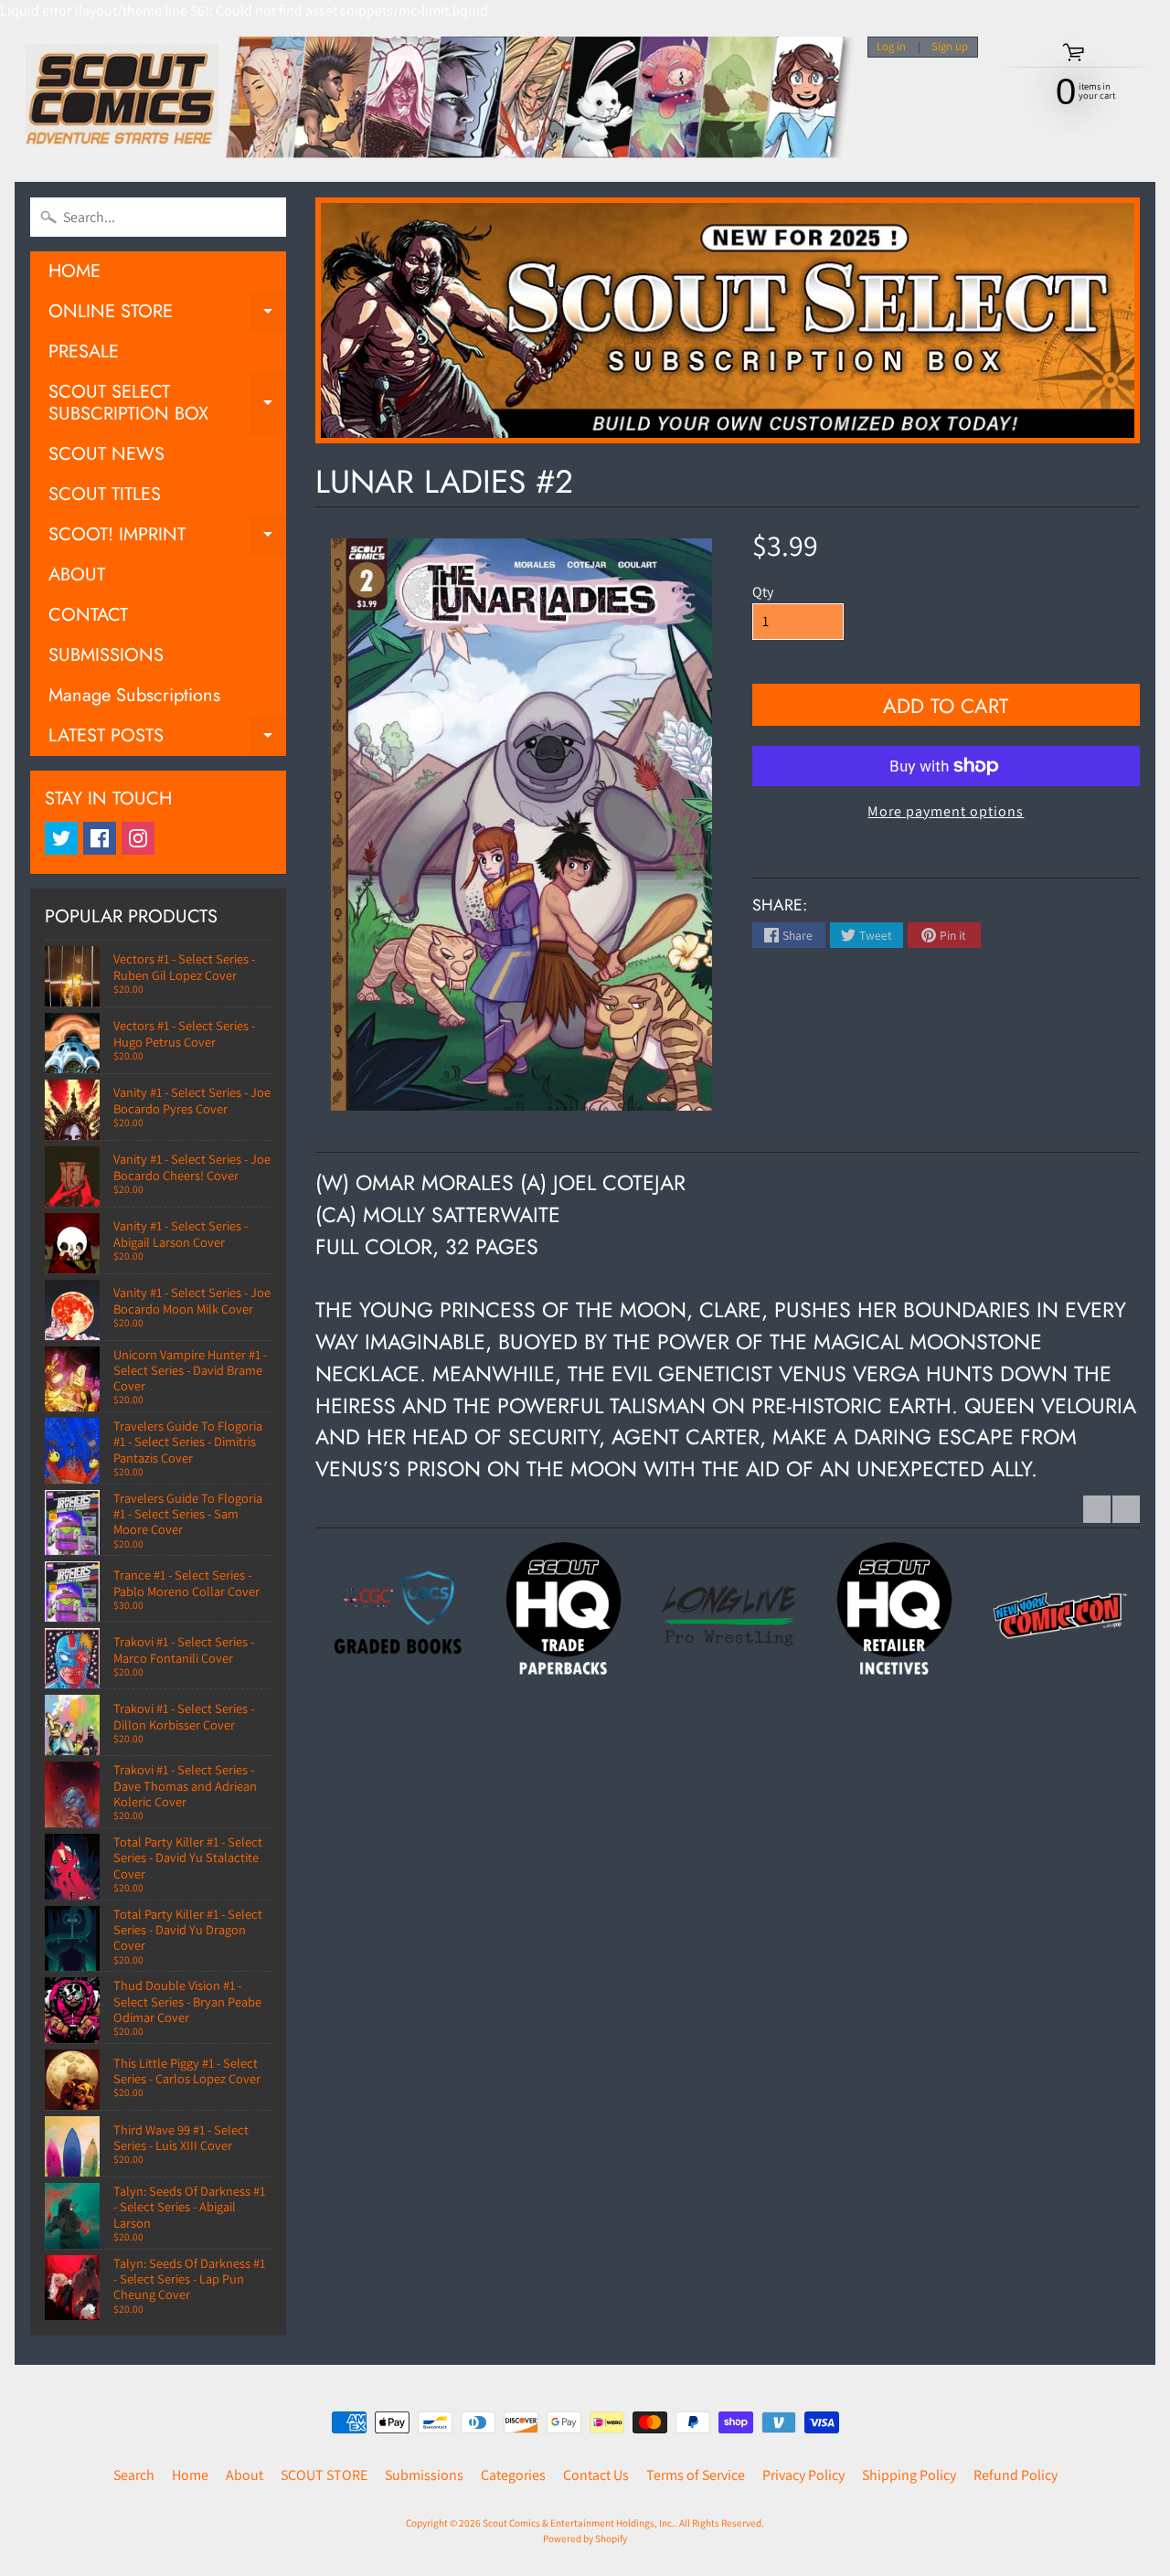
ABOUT (77, 575)
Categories (513, 2475)
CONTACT (88, 615)
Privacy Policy (803, 2475)
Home (190, 2475)
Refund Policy (1016, 2475)
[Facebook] (100, 838)
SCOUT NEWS (106, 454)
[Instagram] (138, 838)
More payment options (946, 811)
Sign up (950, 47)
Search (134, 2475)
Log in (891, 47)
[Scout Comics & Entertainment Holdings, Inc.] (434, 102)
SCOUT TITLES (105, 494)
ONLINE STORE (167, 315)
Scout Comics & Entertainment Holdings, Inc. (579, 2523)
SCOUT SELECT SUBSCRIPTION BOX (167, 404)
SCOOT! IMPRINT (167, 538)
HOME (74, 271)
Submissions (424, 2475)
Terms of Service (696, 2475)
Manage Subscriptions (134, 695)
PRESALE (84, 351)
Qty (763, 592)
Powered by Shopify (585, 2539)
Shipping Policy (909, 2475)
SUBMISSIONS (106, 655)
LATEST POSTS (167, 739)
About (245, 2475)
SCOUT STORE (324, 2475)
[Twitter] (61, 838)
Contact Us (596, 2475)
